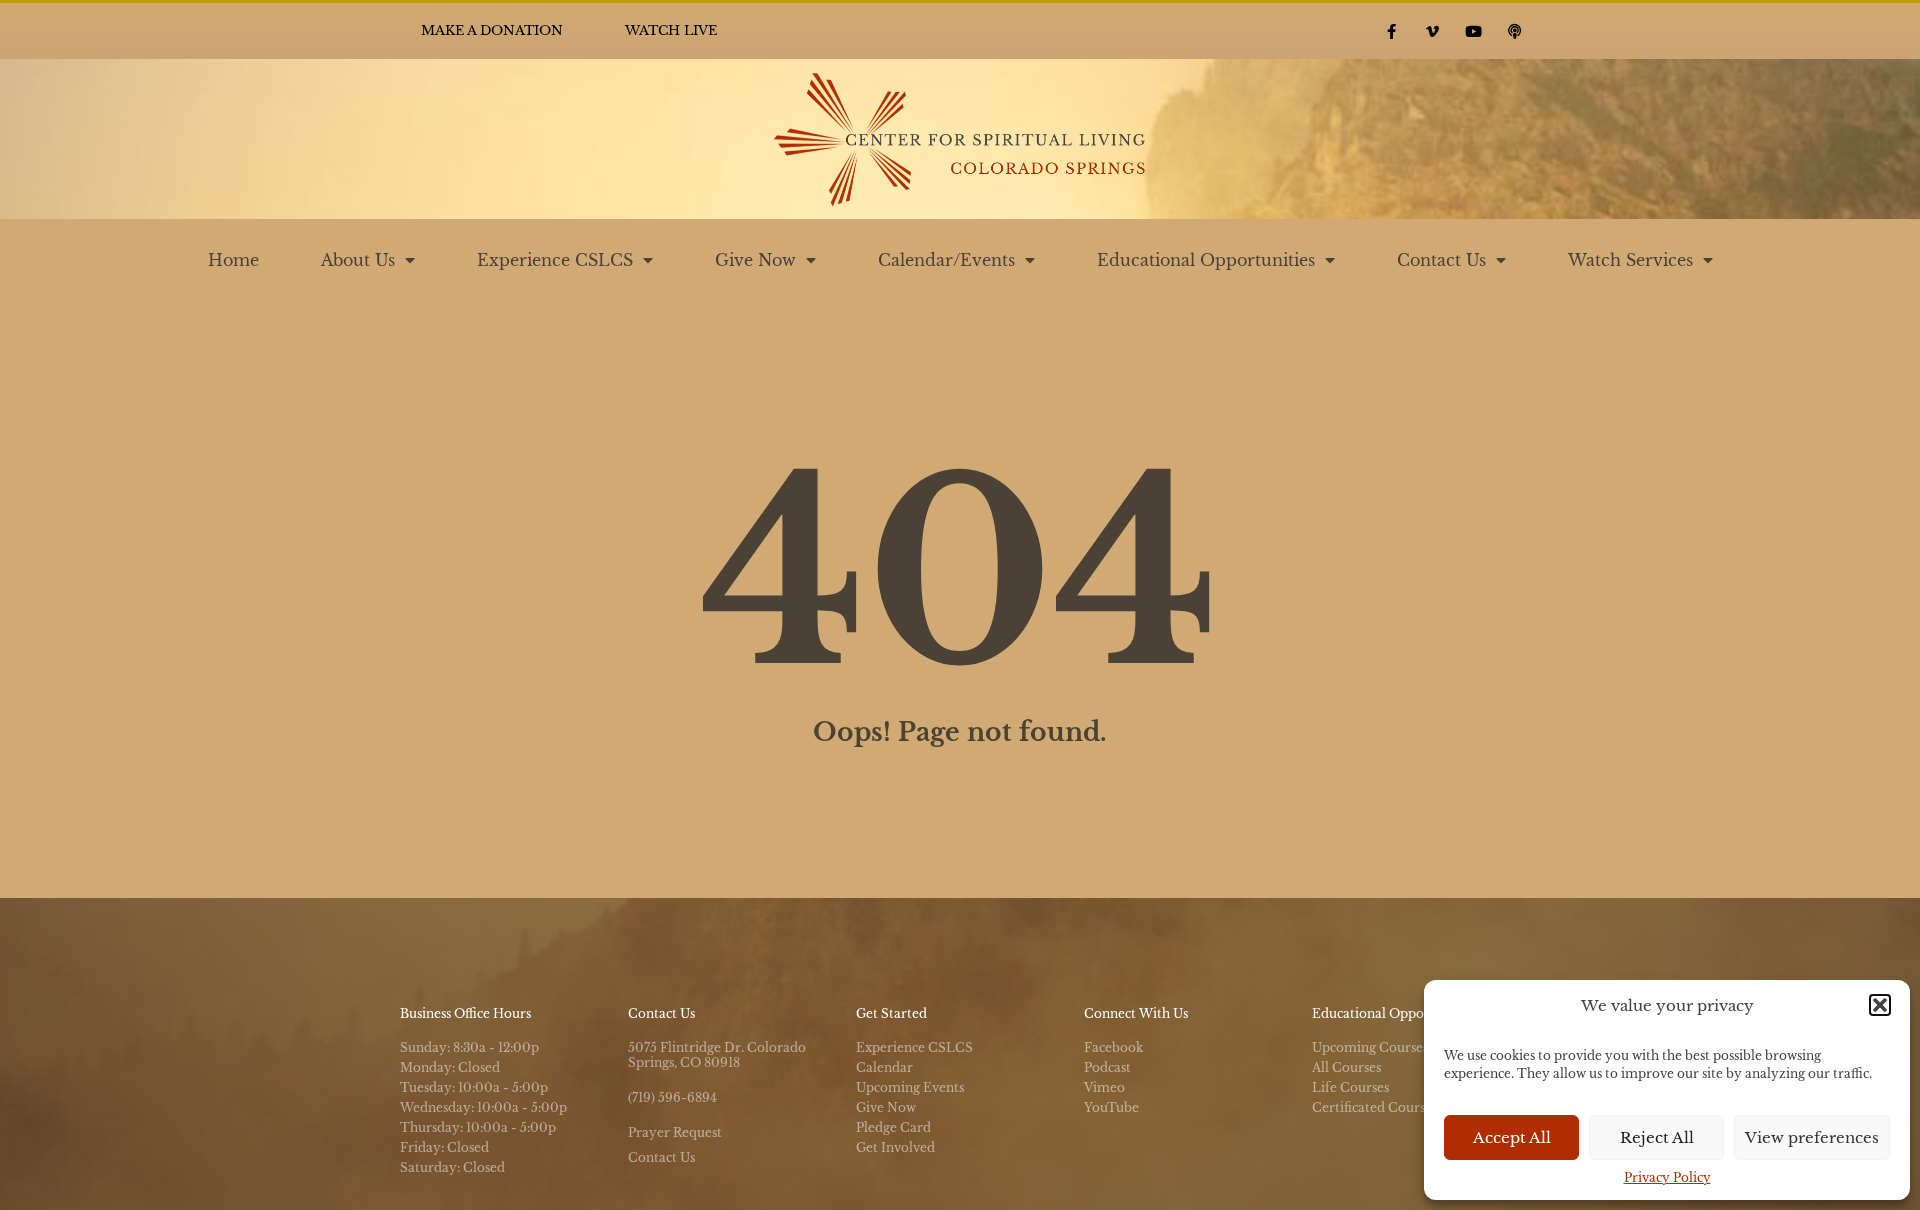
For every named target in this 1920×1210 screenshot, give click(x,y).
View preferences (1812, 1137)
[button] (1880, 1005)
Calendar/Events (946, 260)
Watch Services (1630, 260)
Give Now (755, 260)
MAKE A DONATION (492, 30)
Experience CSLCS (555, 260)
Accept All (1512, 1137)
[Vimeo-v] (1433, 31)
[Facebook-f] (1392, 31)
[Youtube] (1474, 31)
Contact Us (1441, 260)
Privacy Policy (1667, 1177)
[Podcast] (1515, 31)
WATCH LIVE (671, 30)
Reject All (1657, 1137)
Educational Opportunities (1206, 260)
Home (233, 260)
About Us (358, 260)
